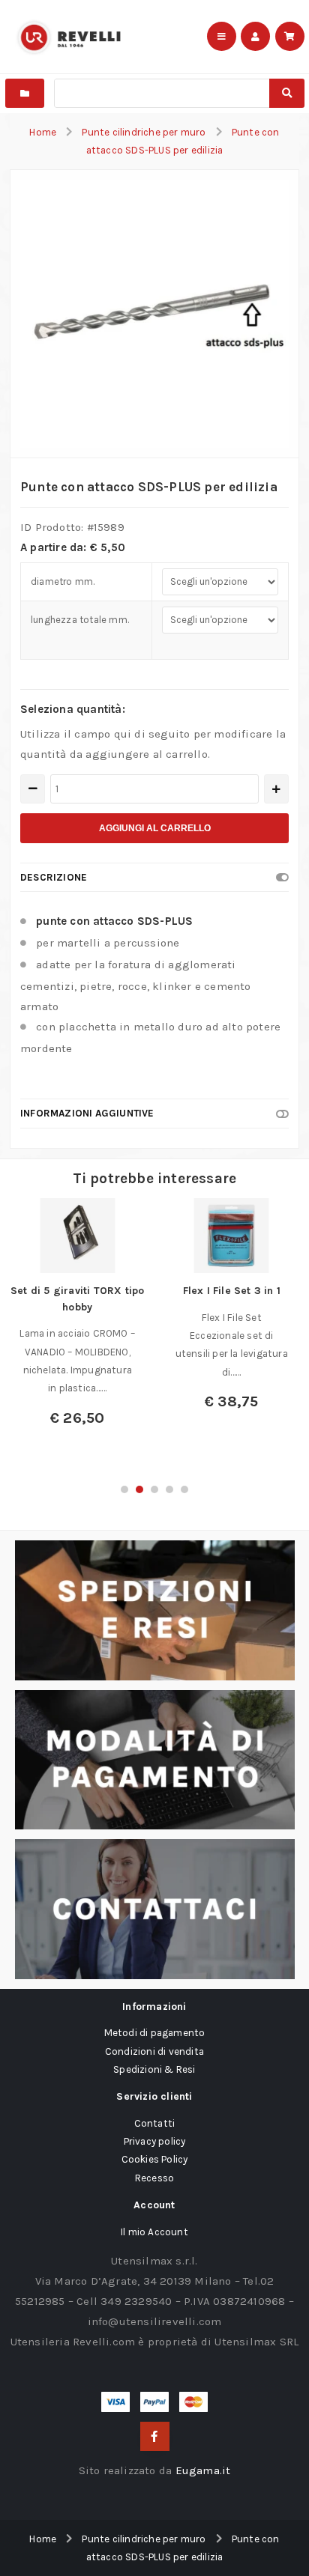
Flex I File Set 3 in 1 (232, 1291)
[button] (124, 1489)
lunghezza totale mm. (80, 620)
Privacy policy (155, 2141)
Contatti (155, 2123)
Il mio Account (154, 2232)
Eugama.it (203, 2470)
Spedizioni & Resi (154, 2069)
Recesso (154, 2178)
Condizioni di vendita (154, 2051)
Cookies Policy (155, 2159)
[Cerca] (287, 93)
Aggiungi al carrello (155, 828)
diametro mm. (63, 581)
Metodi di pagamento (155, 2033)
